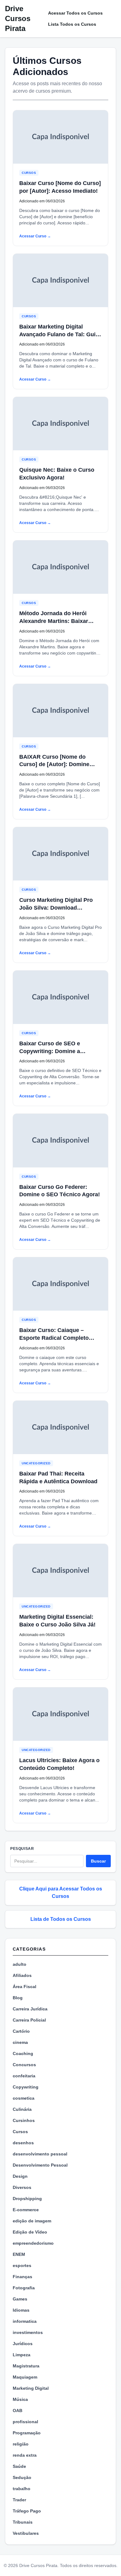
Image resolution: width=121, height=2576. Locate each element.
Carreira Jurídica (30, 2009)
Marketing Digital (31, 2388)
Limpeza (22, 2355)
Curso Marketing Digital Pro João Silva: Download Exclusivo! (56, 908)
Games (20, 2299)
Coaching (23, 2053)
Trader (19, 2500)
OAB (18, 2411)
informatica (25, 2321)
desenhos (23, 2143)
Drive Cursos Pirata (18, 18)
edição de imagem (32, 2221)
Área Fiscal (25, 1987)
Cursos (29, 173)
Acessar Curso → (35, 236)
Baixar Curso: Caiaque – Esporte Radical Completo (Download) (54, 1338)
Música (20, 2399)
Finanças (22, 2277)
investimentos (28, 2332)
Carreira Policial (29, 2020)
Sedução (22, 2477)
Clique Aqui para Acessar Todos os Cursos (61, 1892)
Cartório (21, 2031)
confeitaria (24, 2076)
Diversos (22, 2187)
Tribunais (23, 2522)
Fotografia (24, 2288)
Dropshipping (27, 2199)
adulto (20, 1964)
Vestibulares (26, 2533)
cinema (20, 2042)
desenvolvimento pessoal (40, 2154)
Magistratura (26, 2366)
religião (21, 2444)
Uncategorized (36, 1463)
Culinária (22, 2109)
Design (20, 2176)
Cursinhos (24, 2120)
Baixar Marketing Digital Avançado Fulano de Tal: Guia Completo (59, 334)
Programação (27, 2433)
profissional (25, 2422)
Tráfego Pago (27, 2511)
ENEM (19, 2254)
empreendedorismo (33, 2243)
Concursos (24, 2065)
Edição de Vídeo (30, 2232)
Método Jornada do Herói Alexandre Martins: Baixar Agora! (54, 621)
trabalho (22, 2489)
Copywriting (26, 2087)
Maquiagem (25, 2377)
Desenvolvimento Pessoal (40, 2165)
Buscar (98, 1861)
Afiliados (22, 1975)
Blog (18, 1998)
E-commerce (26, 2210)
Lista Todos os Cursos (72, 24)
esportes (22, 2265)
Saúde (19, 2466)
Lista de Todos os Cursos (61, 1919)
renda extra (25, 2455)
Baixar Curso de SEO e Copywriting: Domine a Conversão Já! (50, 1051)
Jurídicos (23, 2344)
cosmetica (24, 2098)
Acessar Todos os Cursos (75, 13)
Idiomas (21, 2310)
